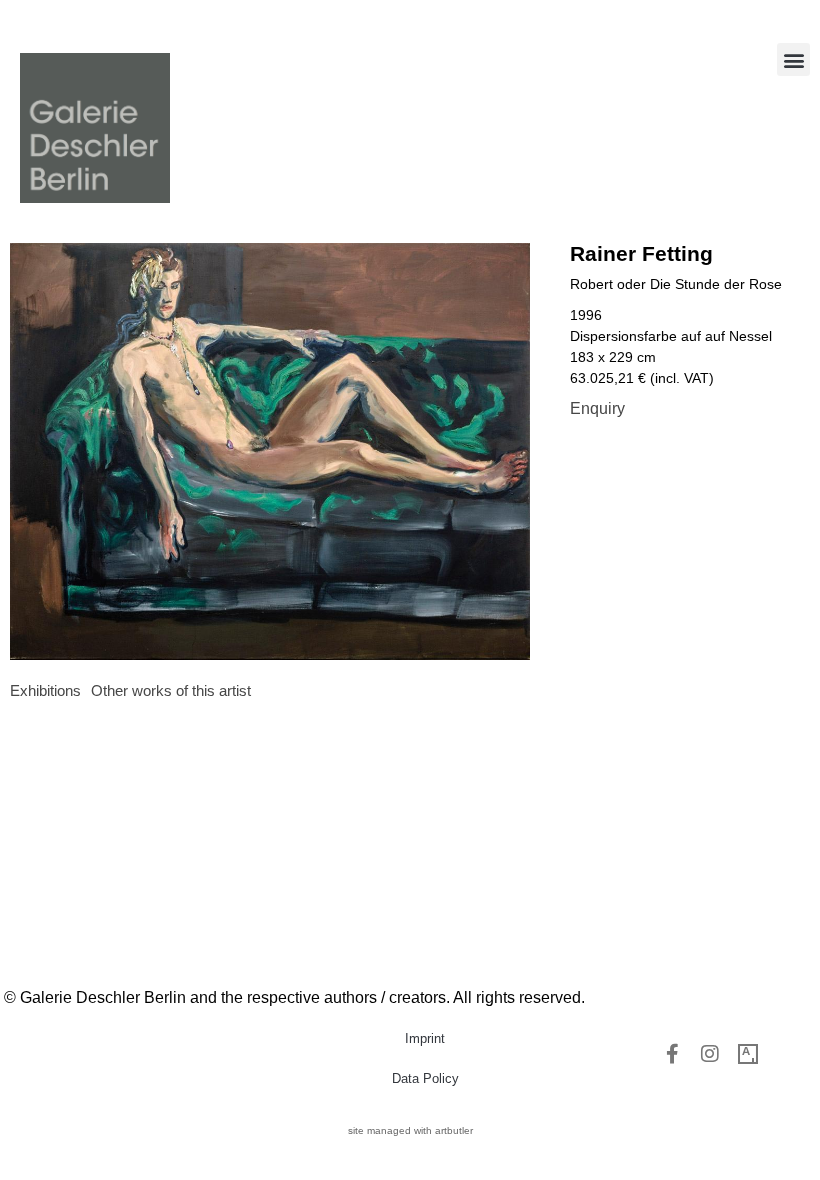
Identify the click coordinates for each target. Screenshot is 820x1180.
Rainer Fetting (641, 253)
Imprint (425, 1038)
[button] (793, 59)
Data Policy (425, 1078)
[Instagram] (710, 1054)
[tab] (45, 691)
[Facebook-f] (672, 1054)
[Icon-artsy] (748, 1054)
